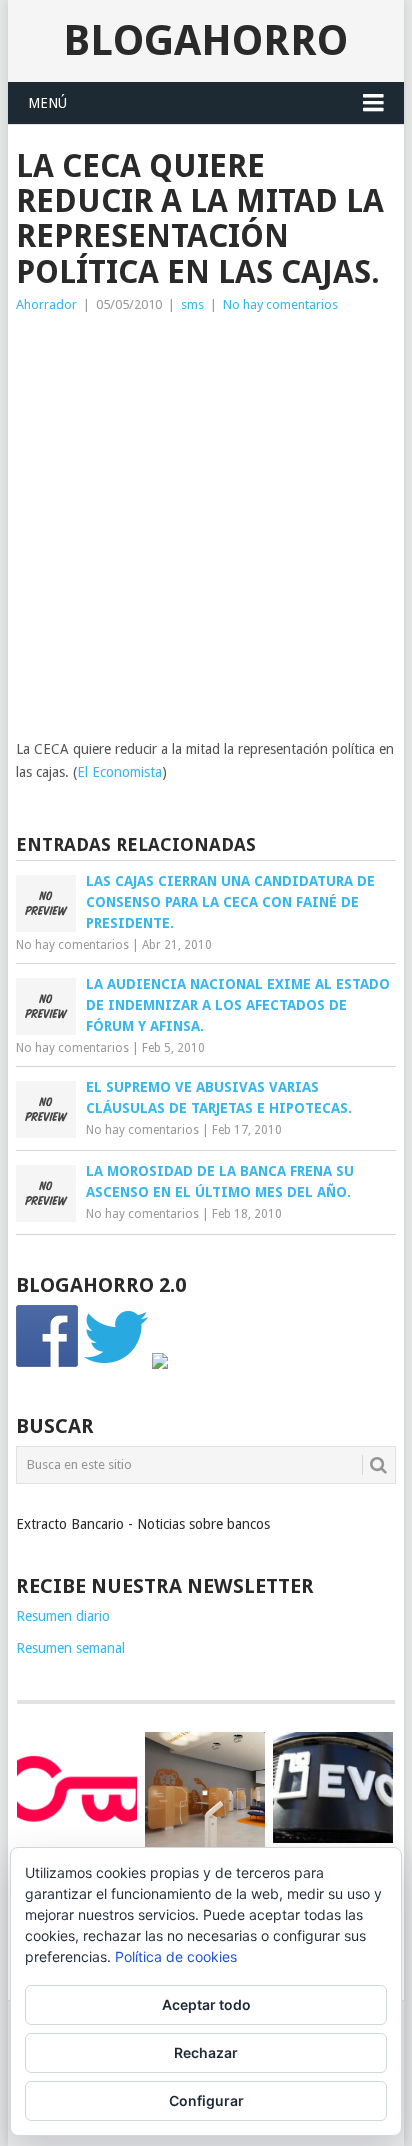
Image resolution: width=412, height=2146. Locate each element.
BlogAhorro (205, 40)
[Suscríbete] (160, 1364)
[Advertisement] (206, 532)
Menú (47, 103)
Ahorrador (46, 304)
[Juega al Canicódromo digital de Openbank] (77, 1788)
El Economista (119, 772)
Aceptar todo (206, 2004)
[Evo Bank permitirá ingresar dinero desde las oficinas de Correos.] (333, 1788)
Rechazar (206, 2052)
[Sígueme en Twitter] (116, 1364)
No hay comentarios (280, 304)
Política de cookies (176, 1956)
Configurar (206, 2100)
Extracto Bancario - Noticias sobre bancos (143, 1524)
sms (192, 304)
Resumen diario (63, 1616)
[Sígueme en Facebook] (48, 1364)
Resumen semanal (70, 1648)
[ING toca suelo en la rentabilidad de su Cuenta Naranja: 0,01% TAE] (205, 1792)
